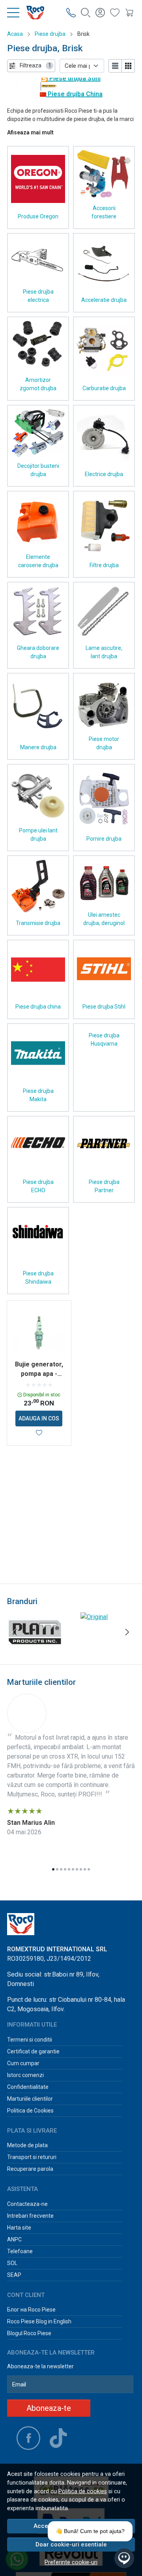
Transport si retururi (32, 2157)
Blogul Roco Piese (29, 2333)
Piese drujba (50, 34)
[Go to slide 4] (65, 1869)
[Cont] (100, 12)
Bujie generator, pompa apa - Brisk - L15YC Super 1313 (39, 1370)
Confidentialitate (28, 2087)
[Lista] (115, 66)
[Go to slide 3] (61, 1869)
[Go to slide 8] (81, 1869)
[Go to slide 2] (57, 1869)
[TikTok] (58, 2438)
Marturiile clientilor (30, 2099)
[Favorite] (115, 12)
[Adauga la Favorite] (39, 1433)
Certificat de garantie (33, 2051)
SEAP (14, 2275)
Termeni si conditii (30, 2040)
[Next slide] (127, 1632)
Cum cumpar (23, 2063)
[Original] (94, 1617)
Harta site (19, 2228)
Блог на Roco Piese (31, 2310)
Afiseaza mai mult (30, 132)
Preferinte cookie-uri (71, 2562)
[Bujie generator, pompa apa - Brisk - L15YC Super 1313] (39, 1333)
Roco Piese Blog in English (39, 2321)
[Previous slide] (15, 1632)
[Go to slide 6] (73, 1869)
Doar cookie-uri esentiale (71, 2544)
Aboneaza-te (49, 2408)
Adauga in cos (39, 1418)
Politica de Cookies (30, 2111)
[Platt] (34, 1647)
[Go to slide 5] (69, 1869)
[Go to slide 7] (77, 1869)
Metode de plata (27, 2145)
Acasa (15, 34)
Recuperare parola (30, 2169)
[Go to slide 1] (53, 1869)
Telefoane (20, 2251)
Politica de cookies (83, 2491)
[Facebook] (28, 2438)
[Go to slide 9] (85, 1869)
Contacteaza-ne (27, 2204)
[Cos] (129, 12)
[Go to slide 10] (89, 1869)
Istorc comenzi (25, 2075)
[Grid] (128, 66)
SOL (12, 2263)
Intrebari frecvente (30, 2216)
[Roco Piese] (32, 13)
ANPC (14, 2239)
